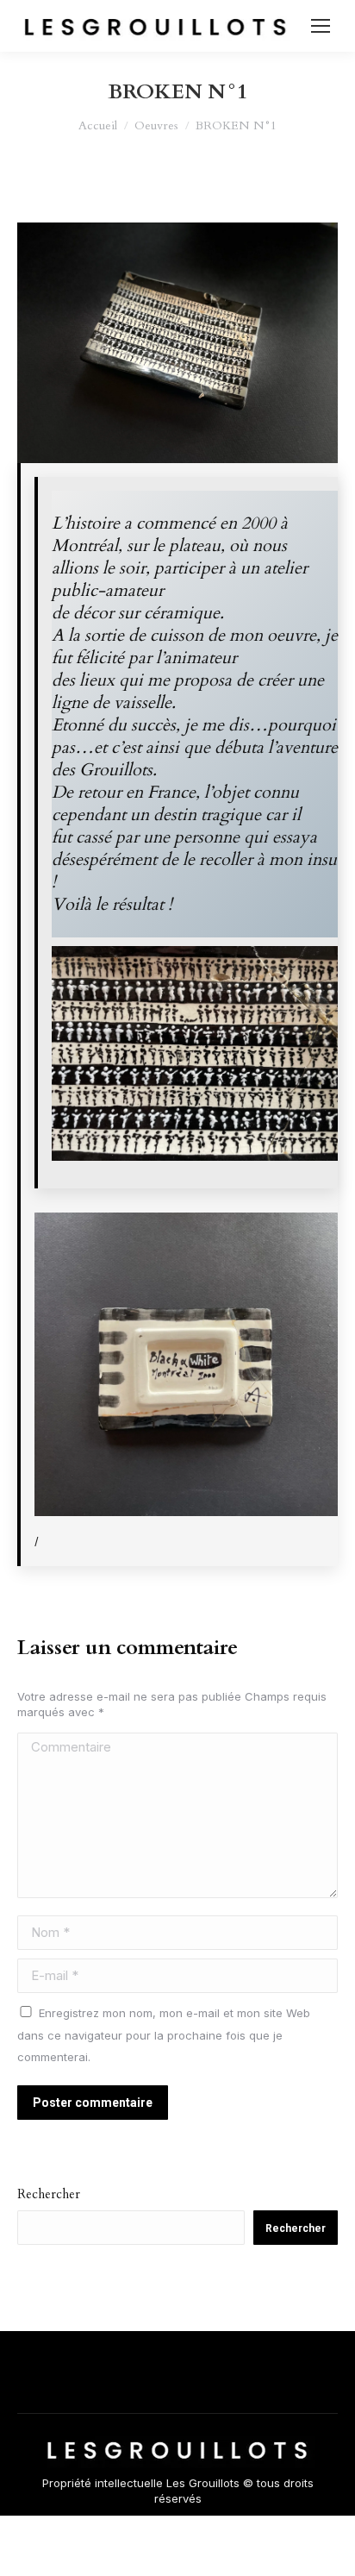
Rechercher (49, 2194)
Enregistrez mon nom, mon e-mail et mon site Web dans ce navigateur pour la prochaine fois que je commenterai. (164, 2035)
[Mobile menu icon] (321, 26)
